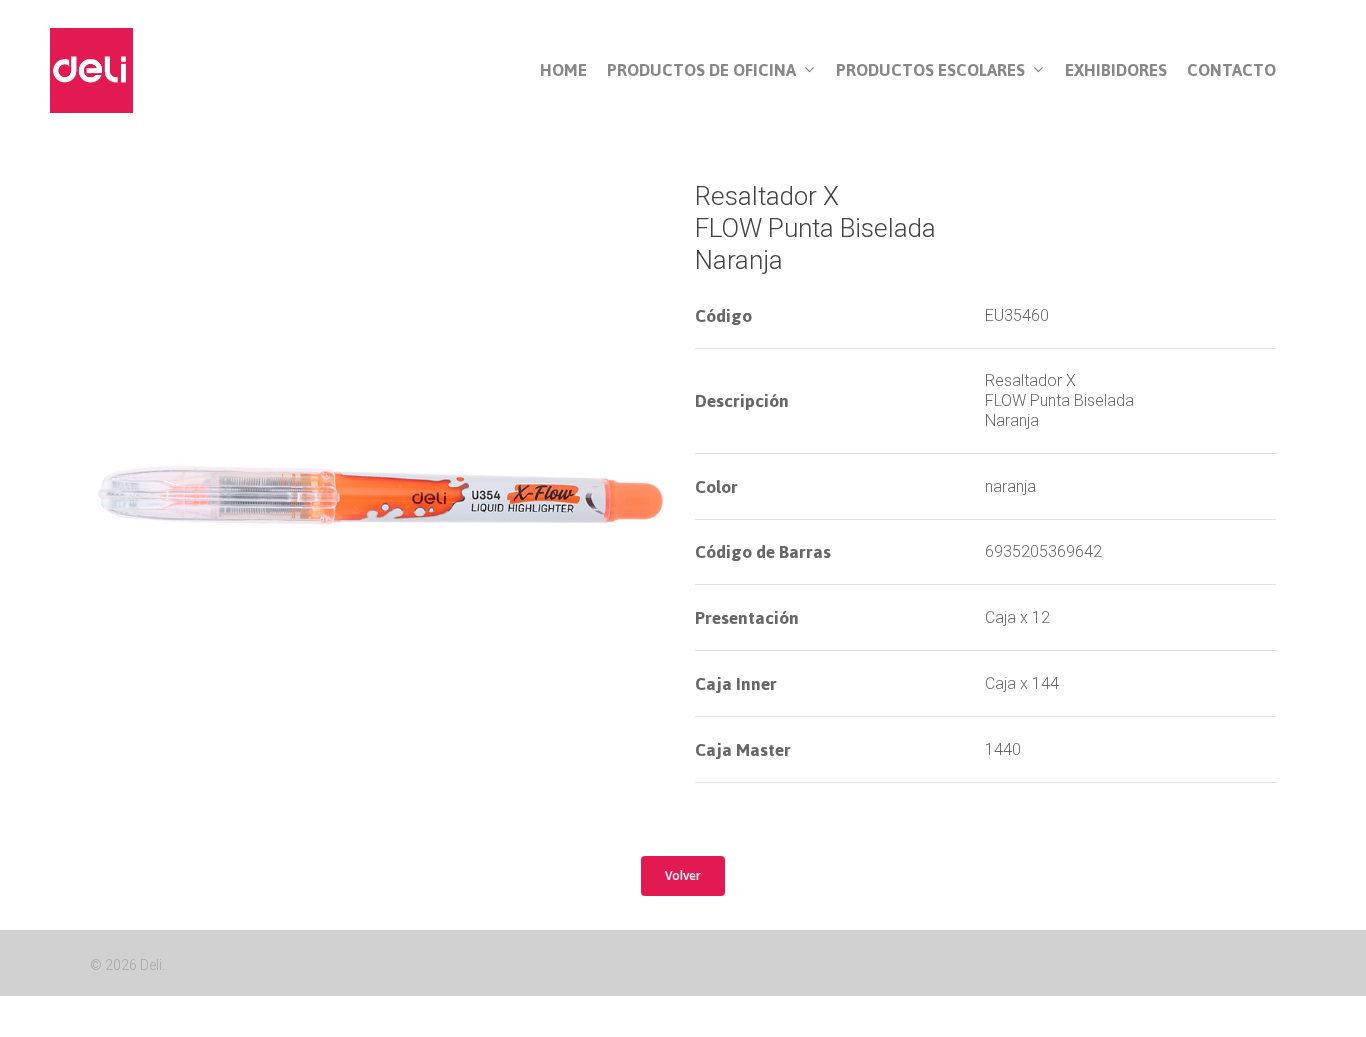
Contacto (1231, 70)
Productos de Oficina (701, 71)
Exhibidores (1116, 70)
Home (563, 70)
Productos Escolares (930, 71)
